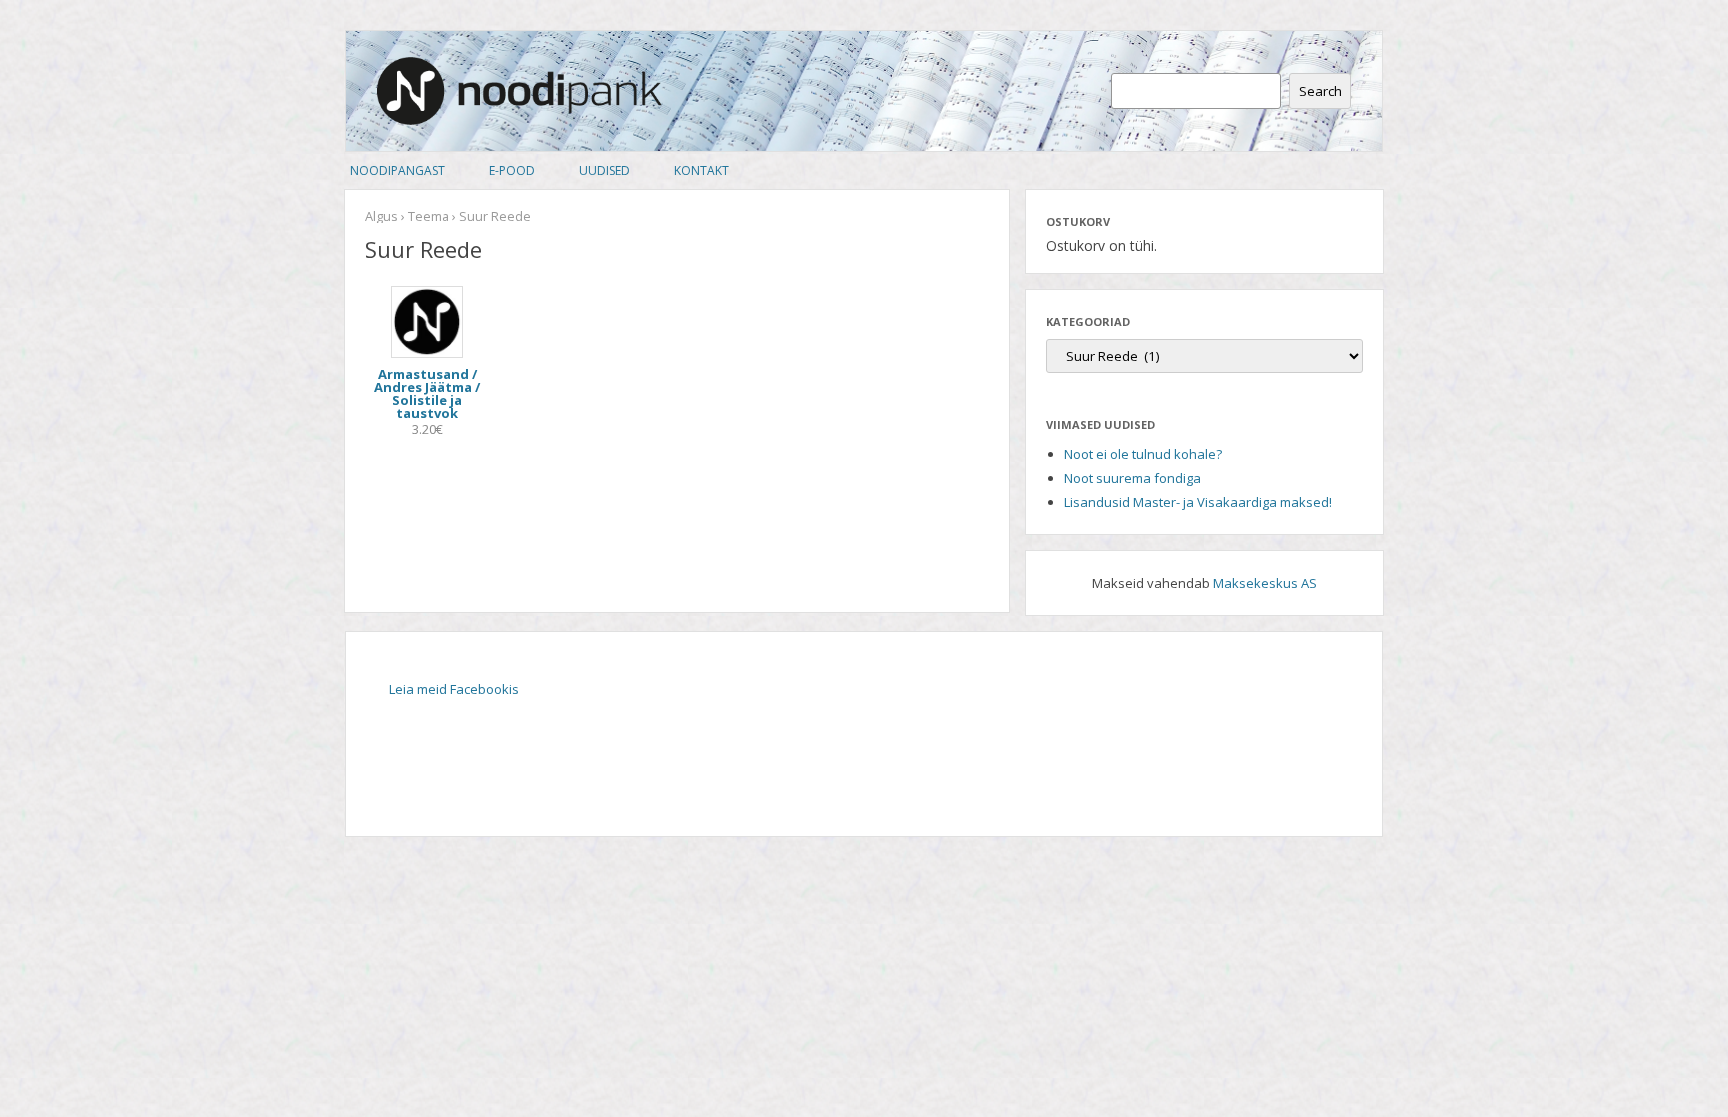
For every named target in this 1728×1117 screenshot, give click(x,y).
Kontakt (701, 170)
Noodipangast (397, 170)
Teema (428, 216)
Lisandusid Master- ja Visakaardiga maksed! (1198, 502)
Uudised (604, 170)
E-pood (512, 170)
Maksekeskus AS (1265, 583)
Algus (381, 216)
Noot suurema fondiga (1132, 478)
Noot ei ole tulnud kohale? (1143, 454)
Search (1320, 91)
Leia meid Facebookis (454, 689)
